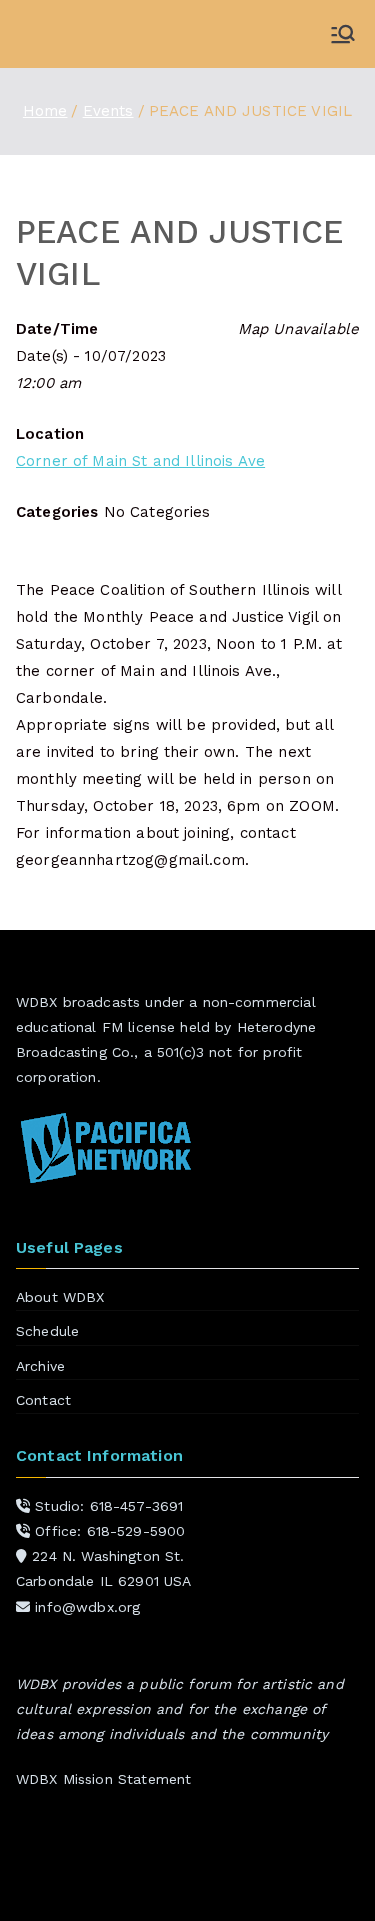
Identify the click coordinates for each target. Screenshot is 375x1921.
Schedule (47, 1331)
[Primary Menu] (343, 34)
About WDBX (60, 1297)
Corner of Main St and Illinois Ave (140, 461)
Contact (43, 1400)
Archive (40, 1366)
